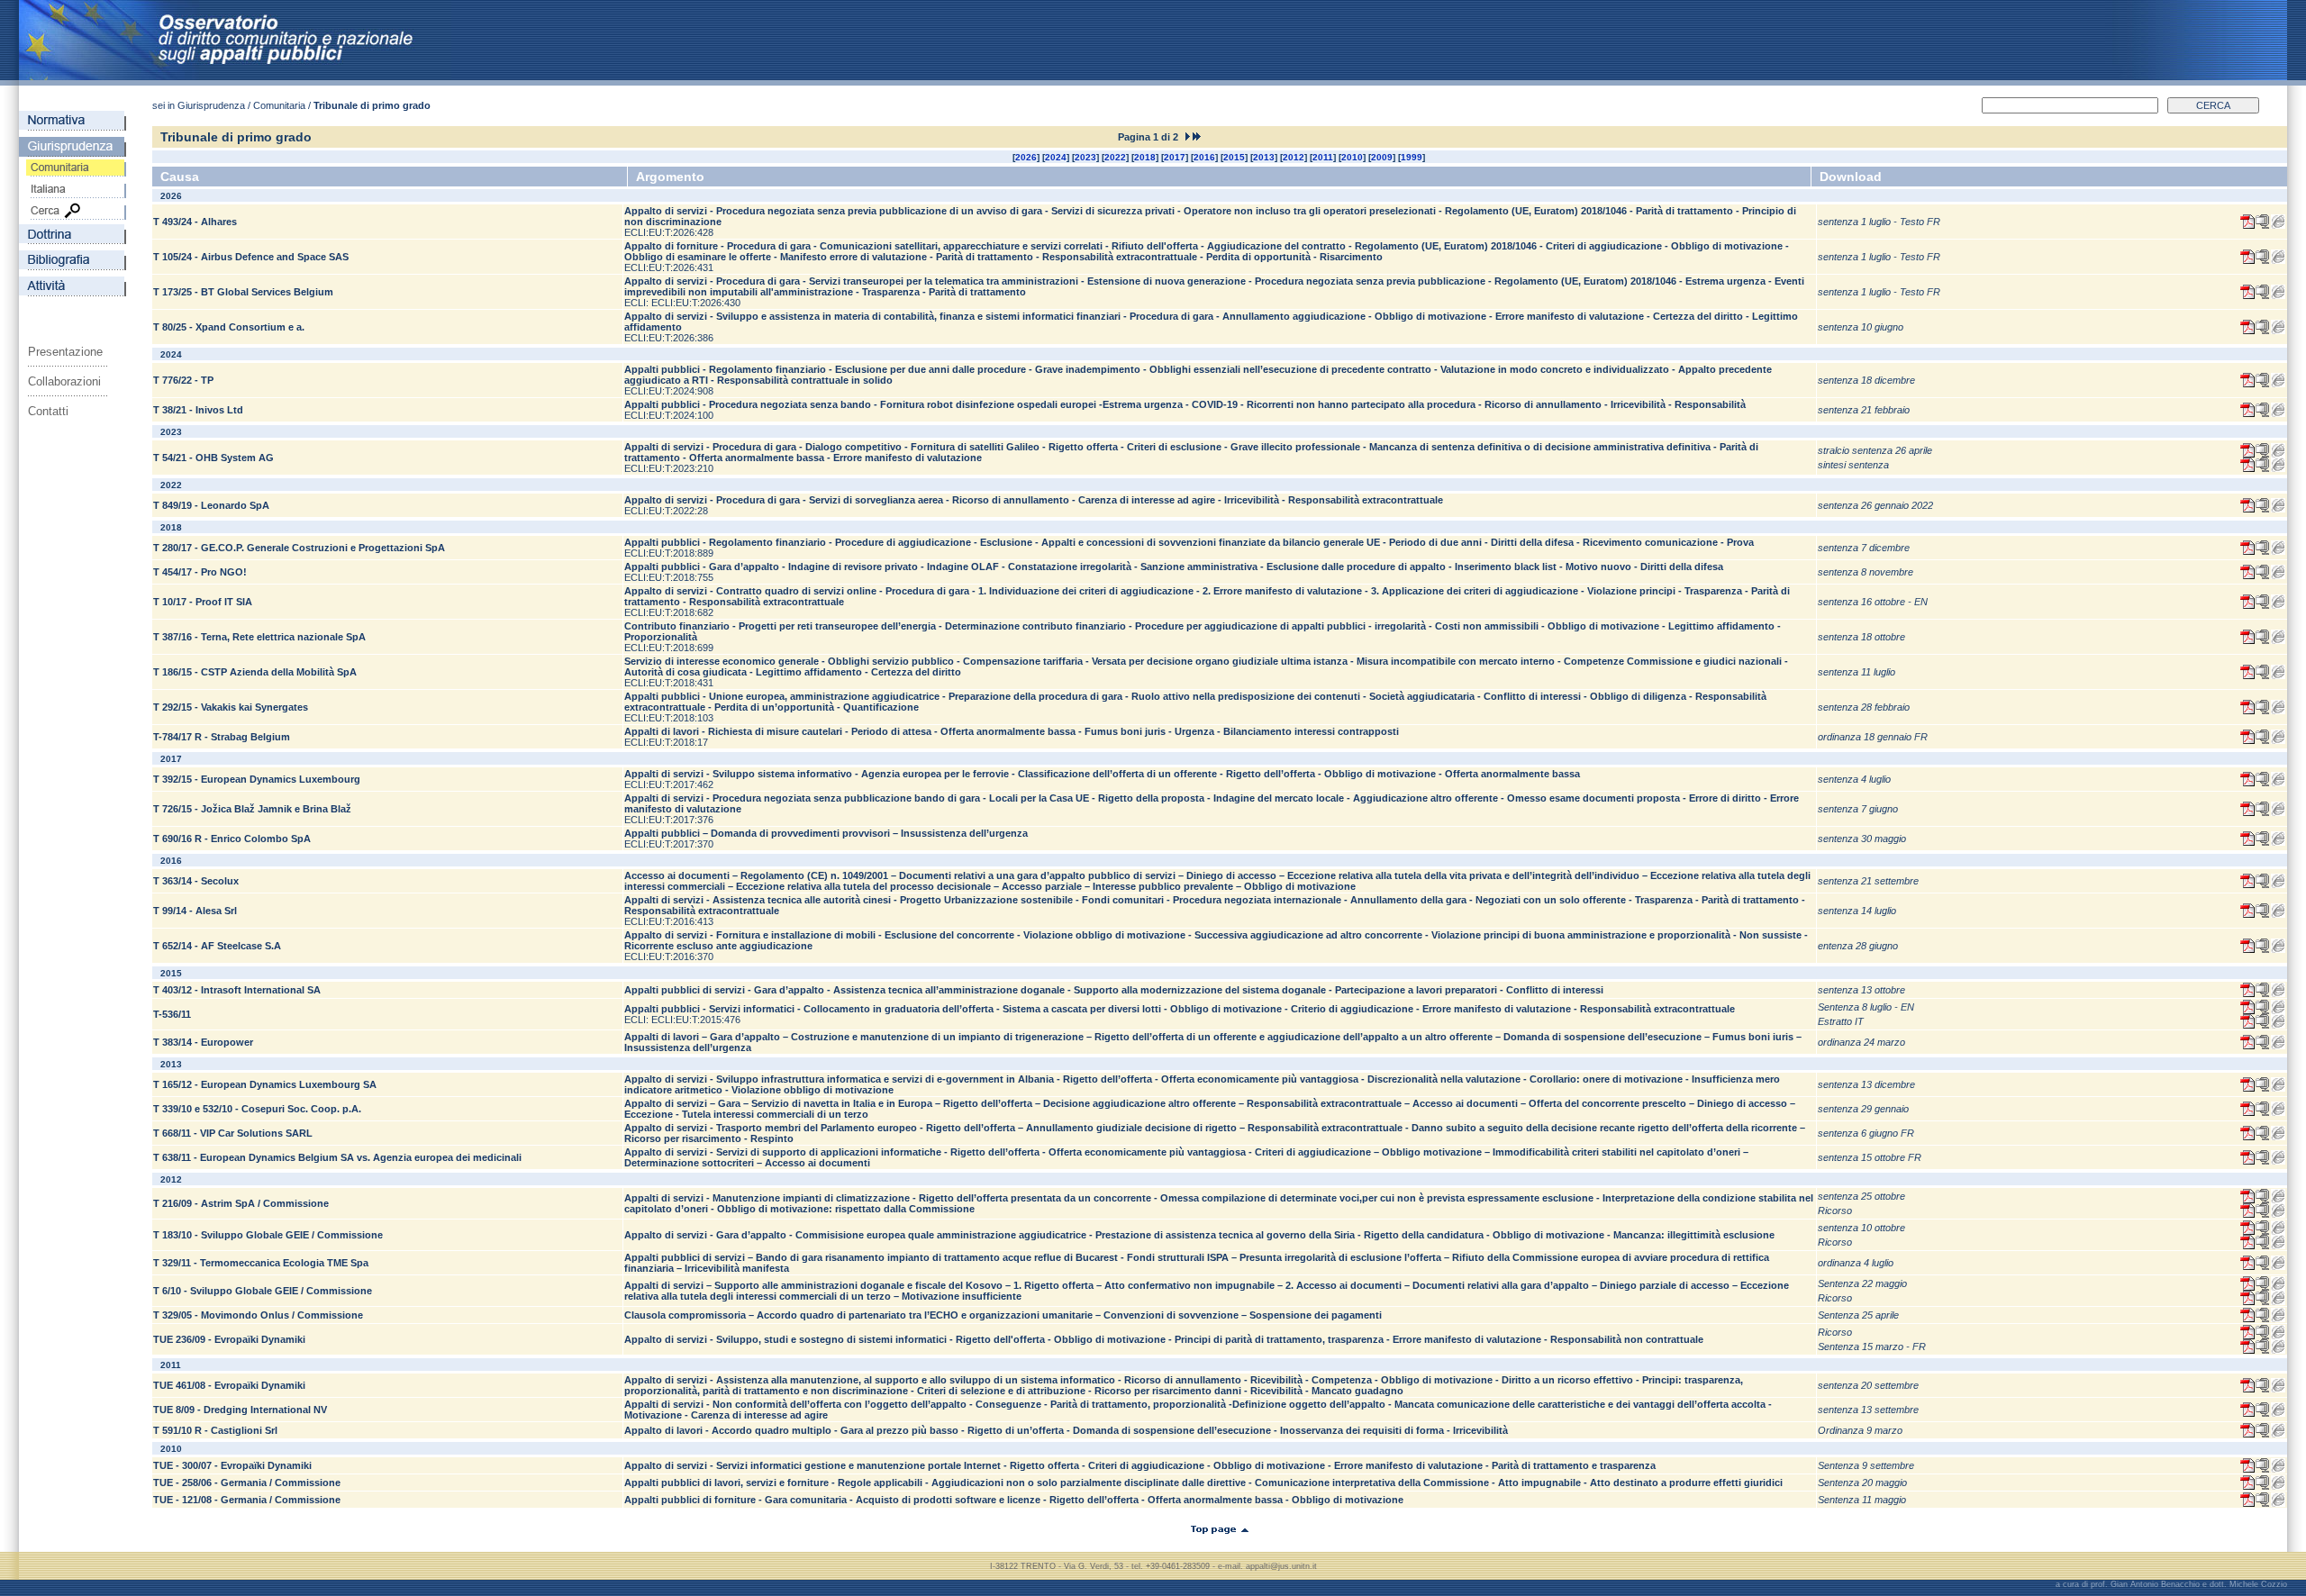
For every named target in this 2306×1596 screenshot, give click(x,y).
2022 (1115, 157)
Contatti (48, 411)
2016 (1204, 157)
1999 (1412, 157)
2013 (1264, 157)
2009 (1382, 157)
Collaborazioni (64, 381)
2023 (1085, 157)
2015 (1234, 157)
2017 (1175, 157)
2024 (1056, 157)
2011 (1323, 157)
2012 (1294, 157)
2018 (1145, 157)
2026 (1026, 157)
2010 (1352, 157)
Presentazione (65, 352)
